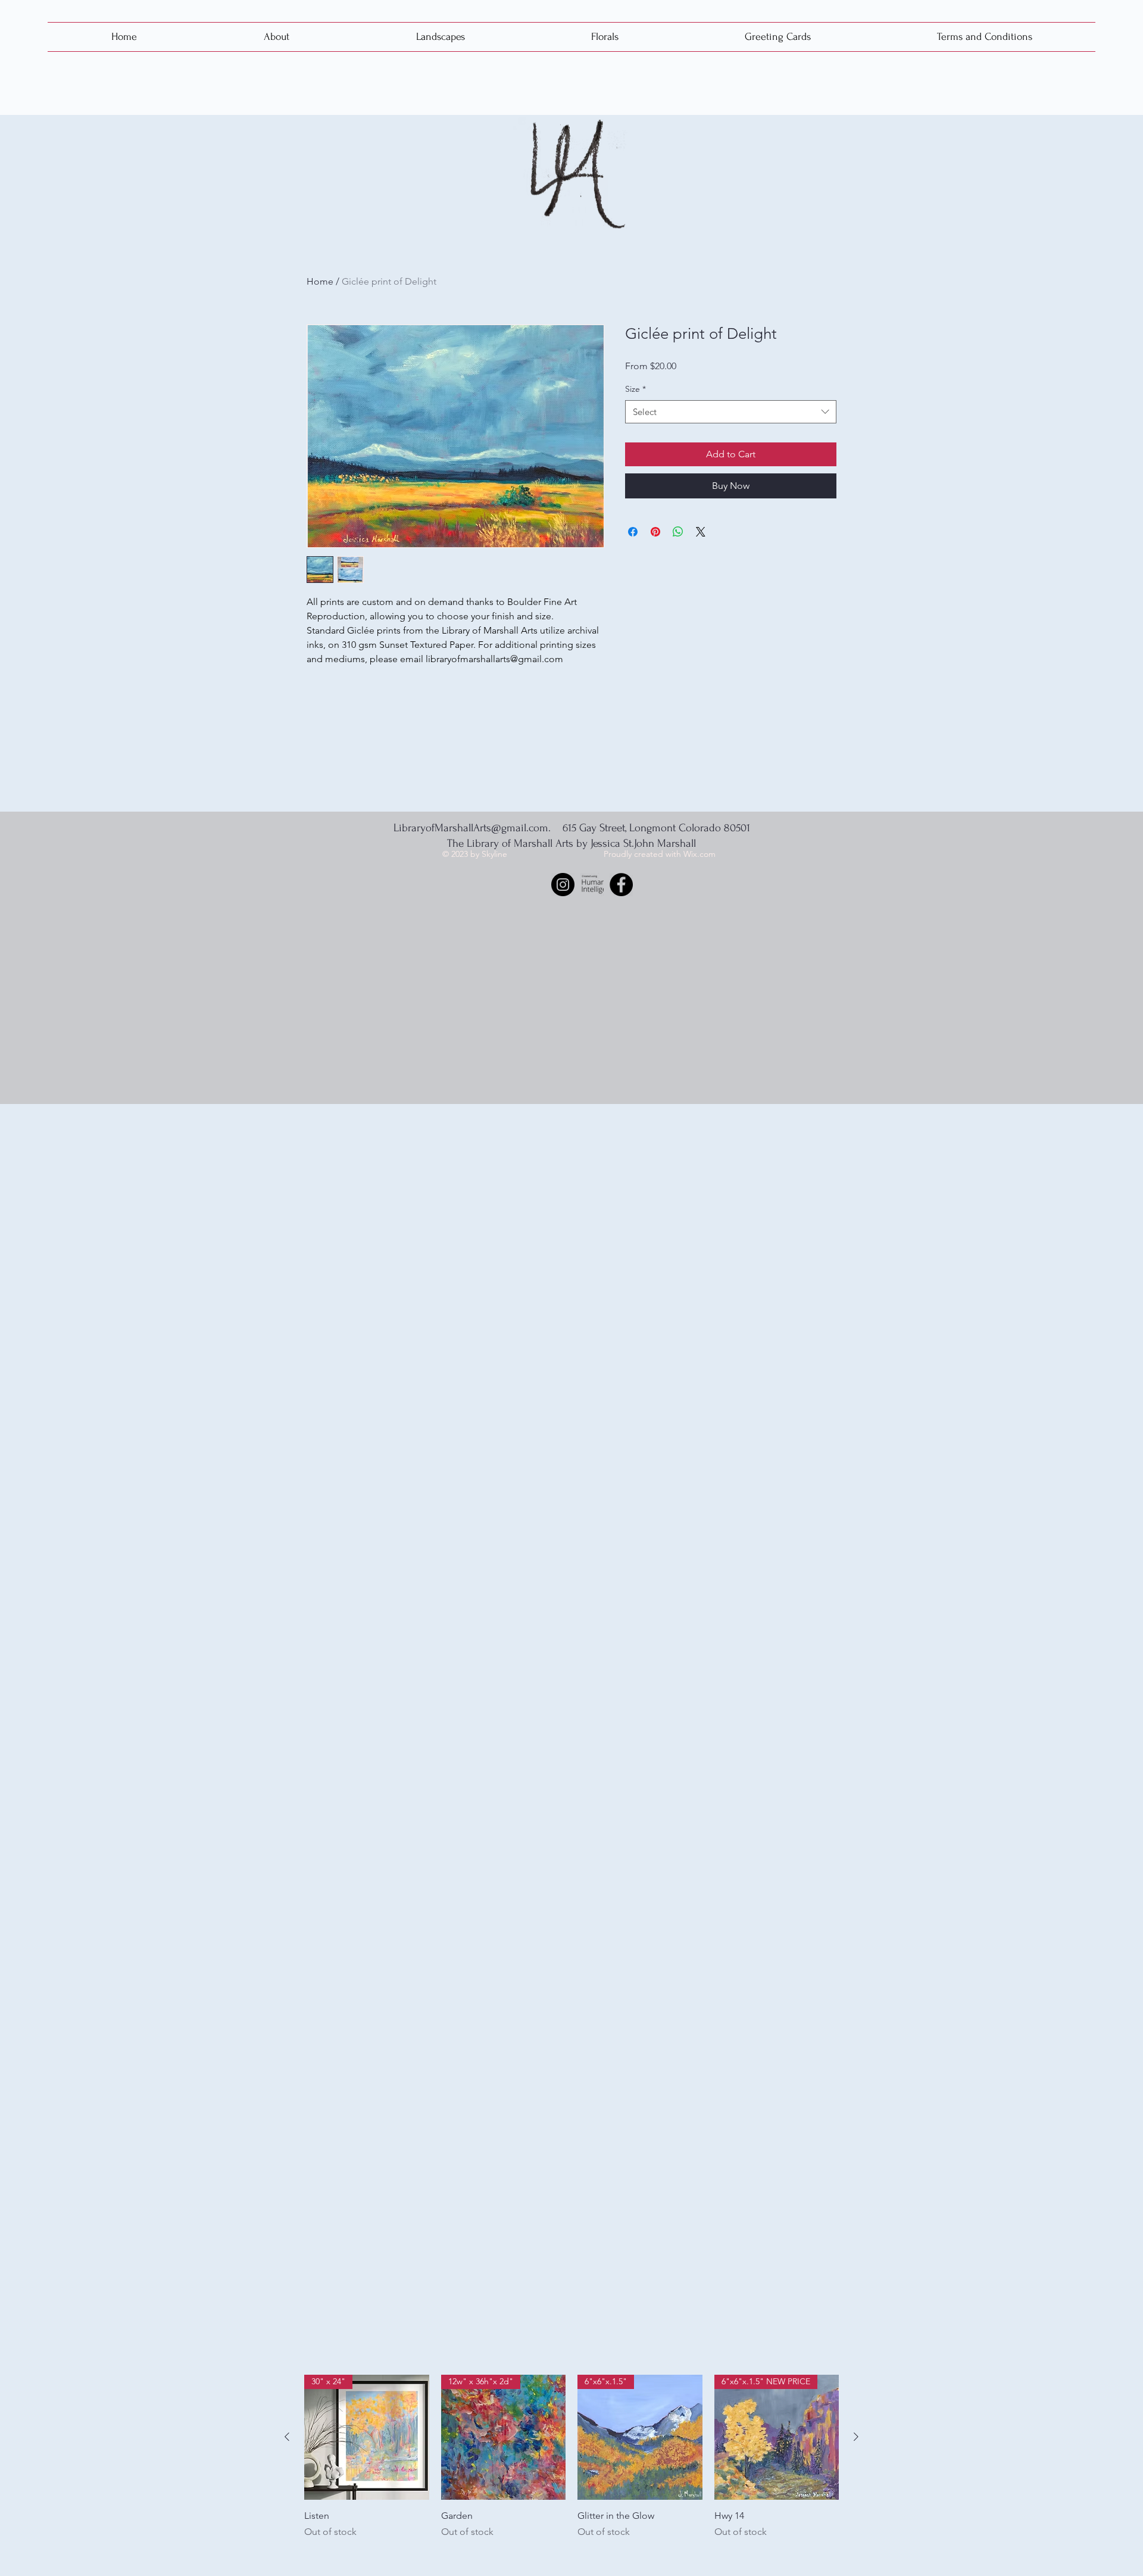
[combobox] (731, 412)
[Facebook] (621, 885)
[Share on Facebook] (633, 532)
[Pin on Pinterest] (655, 532)
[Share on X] (701, 532)
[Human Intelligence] (592, 885)
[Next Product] (856, 2437)
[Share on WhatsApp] (678, 532)
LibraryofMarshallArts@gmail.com (471, 828)
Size (635, 389)
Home (320, 281)
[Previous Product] (287, 2437)
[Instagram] (563, 885)
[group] (571, 2470)
